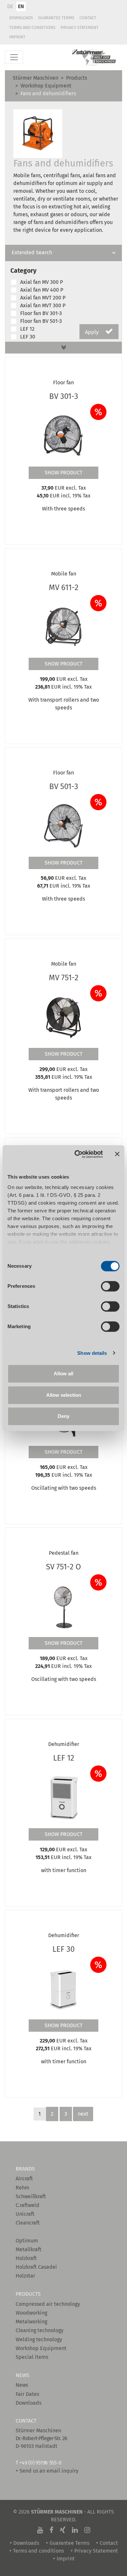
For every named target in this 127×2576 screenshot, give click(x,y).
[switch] (110, 1286)
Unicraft (25, 2214)
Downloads (21, 18)
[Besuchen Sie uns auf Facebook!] (51, 2530)
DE (10, 6)
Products (77, 78)
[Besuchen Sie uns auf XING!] (63, 2530)
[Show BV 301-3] (63, 435)
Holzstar (25, 2276)
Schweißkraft (31, 2196)
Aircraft (24, 2179)
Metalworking (31, 2322)
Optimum (27, 2241)
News (22, 2385)
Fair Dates (27, 2394)
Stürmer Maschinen (35, 78)
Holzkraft (26, 2258)
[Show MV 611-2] (63, 626)
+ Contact (107, 2543)
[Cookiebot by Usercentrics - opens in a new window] (77, 1154)
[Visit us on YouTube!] (40, 2530)
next (83, 2114)
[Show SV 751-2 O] (63, 1605)
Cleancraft (28, 2223)
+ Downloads (24, 2543)
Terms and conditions (32, 27)
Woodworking (31, 2313)
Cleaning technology (40, 2330)
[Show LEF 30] (63, 1988)
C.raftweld (28, 2205)
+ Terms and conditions (36, 2551)
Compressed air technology (48, 2304)
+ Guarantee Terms (67, 2543)
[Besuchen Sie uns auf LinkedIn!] (75, 2530)
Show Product (63, 473)
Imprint (17, 37)
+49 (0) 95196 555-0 (40, 2463)
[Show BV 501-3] (63, 825)
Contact (88, 18)
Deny (63, 1416)
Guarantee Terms (56, 18)
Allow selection (64, 1395)
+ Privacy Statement (94, 2551)
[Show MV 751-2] (63, 1016)
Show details (92, 1353)
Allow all (63, 1374)
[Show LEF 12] (63, 1797)
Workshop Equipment (46, 86)
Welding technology (39, 2339)
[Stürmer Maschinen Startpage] (94, 57)
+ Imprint (64, 2559)
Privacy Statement (80, 27)
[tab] (63, 253)
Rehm (22, 2188)
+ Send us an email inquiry (47, 2471)
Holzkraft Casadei (36, 2267)
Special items (32, 2357)
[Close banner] (117, 1154)
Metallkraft (28, 2249)
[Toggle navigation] (14, 57)
